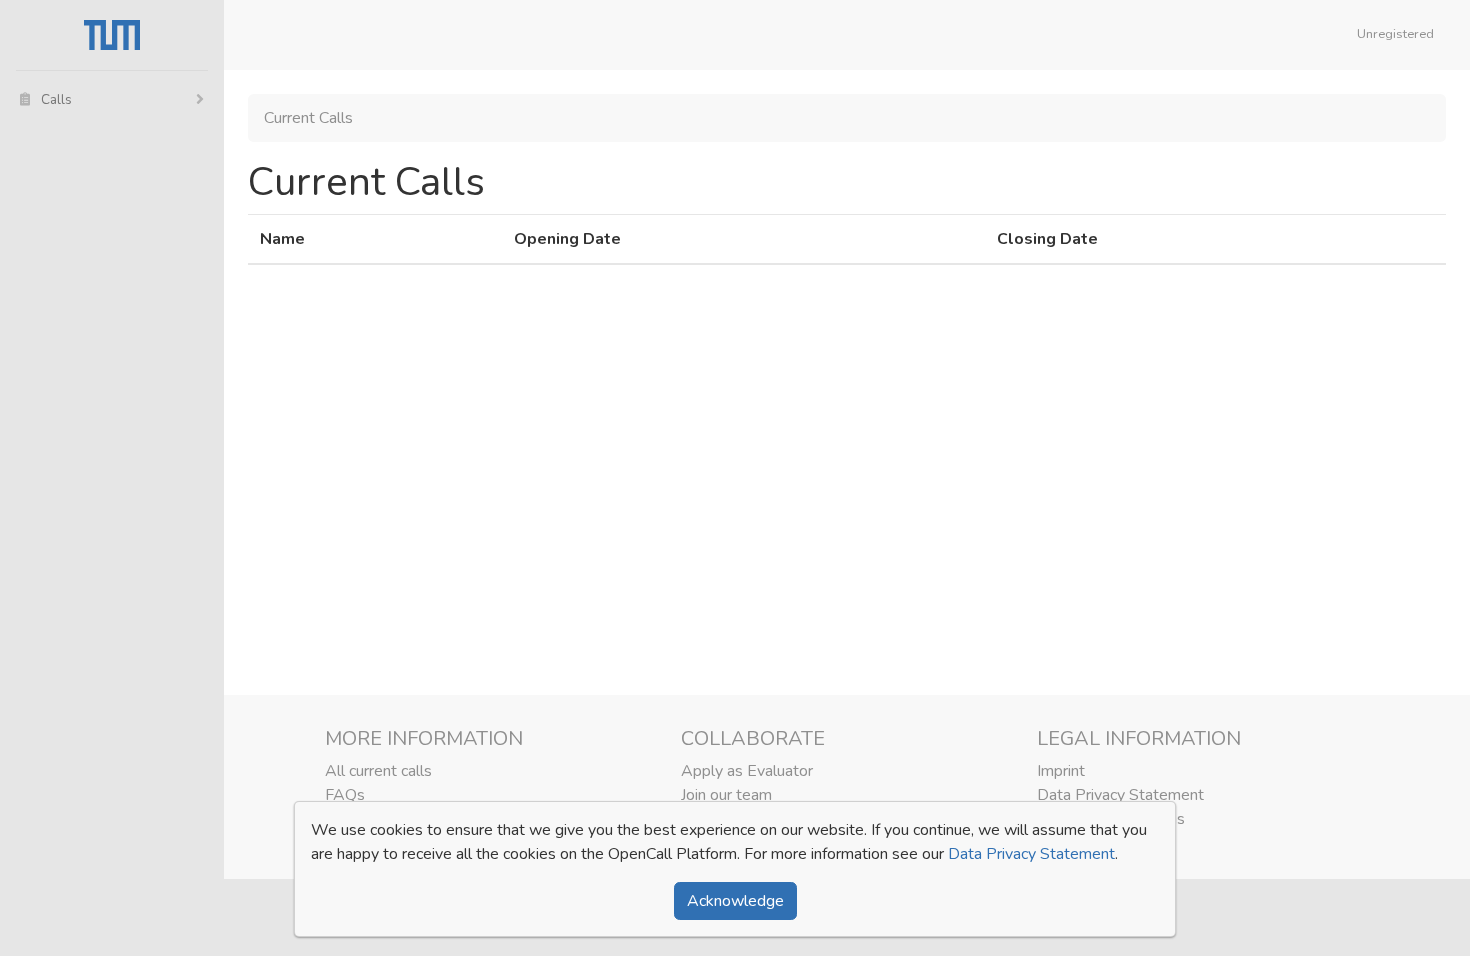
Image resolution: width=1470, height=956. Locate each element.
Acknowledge (735, 901)
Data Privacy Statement (1120, 795)
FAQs (345, 795)
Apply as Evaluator (747, 771)
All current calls (378, 771)
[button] (1399, 35)
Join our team (726, 795)
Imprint (1061, 771)
